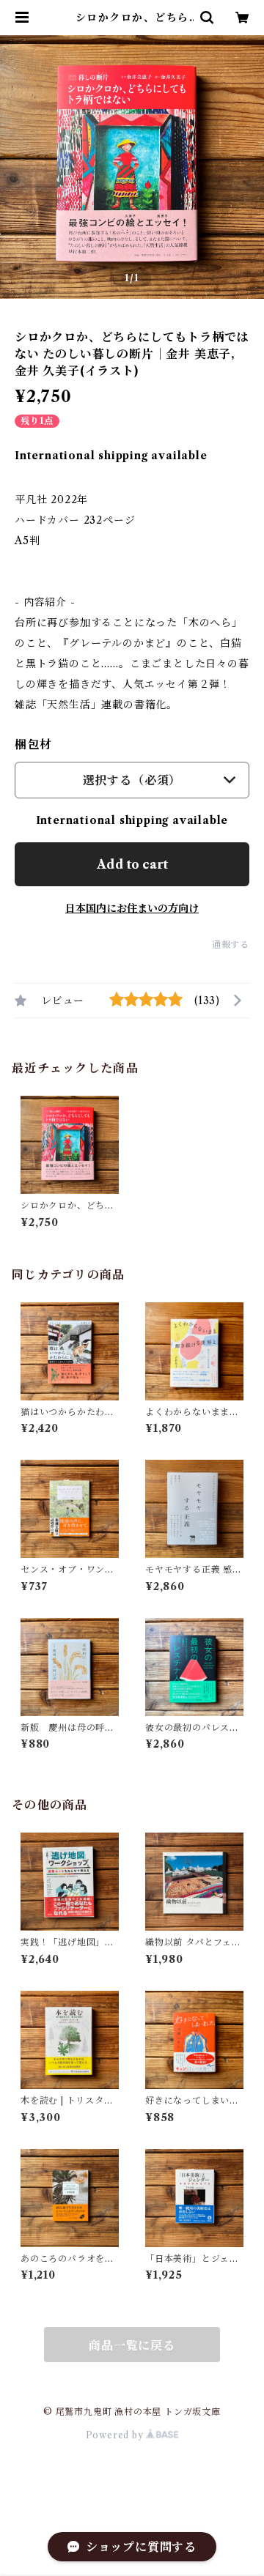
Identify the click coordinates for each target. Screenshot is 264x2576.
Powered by (116, 2435)
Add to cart (132, 864)
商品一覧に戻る (132, 2345)
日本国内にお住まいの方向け (132, 908)
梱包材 (33, 744)
